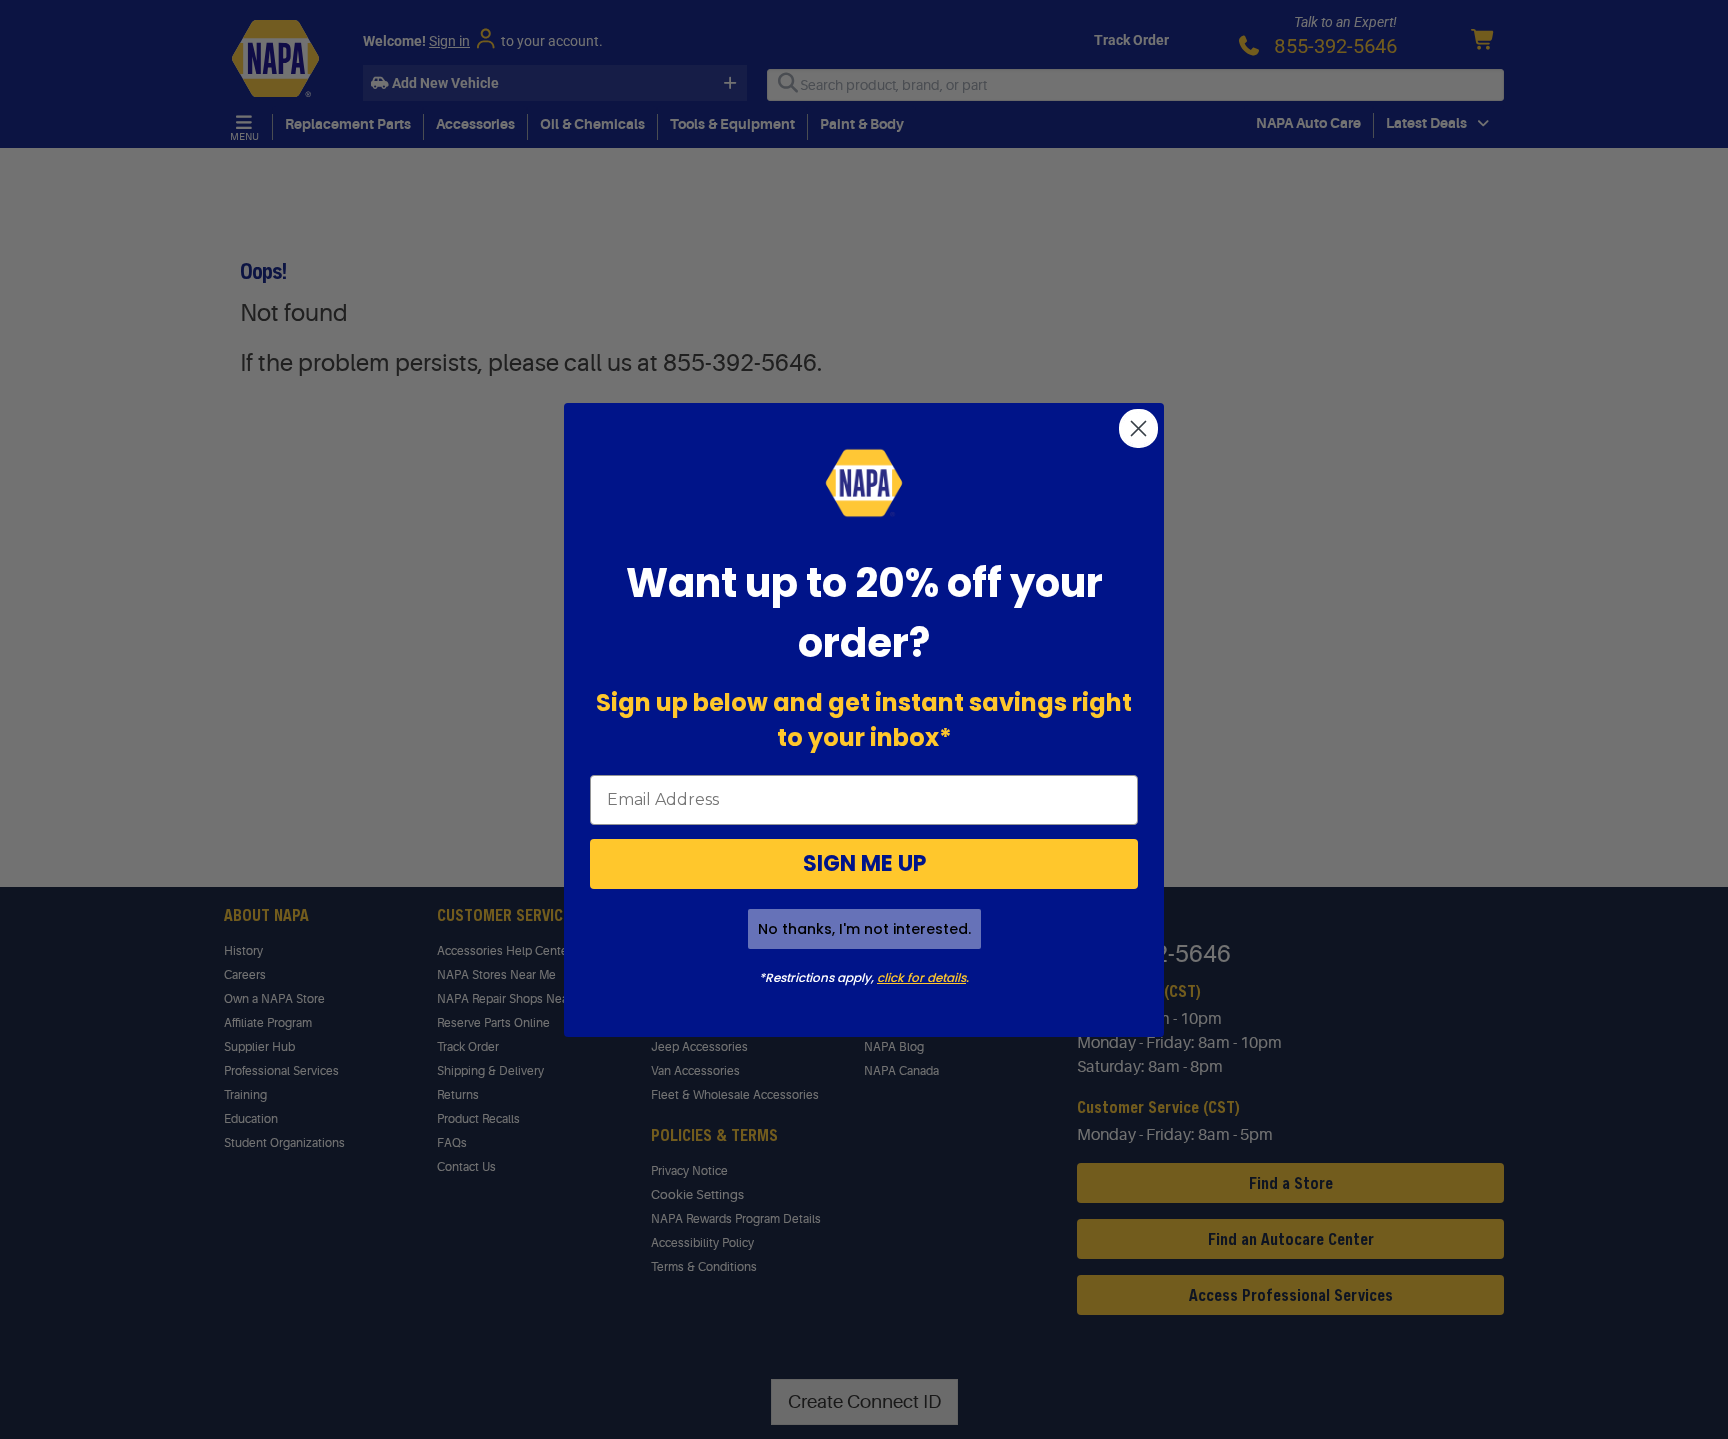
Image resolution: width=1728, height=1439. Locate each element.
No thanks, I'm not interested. (864, 929)
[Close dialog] (1138, 428)
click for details (921, 977)
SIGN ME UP (864, 863)
